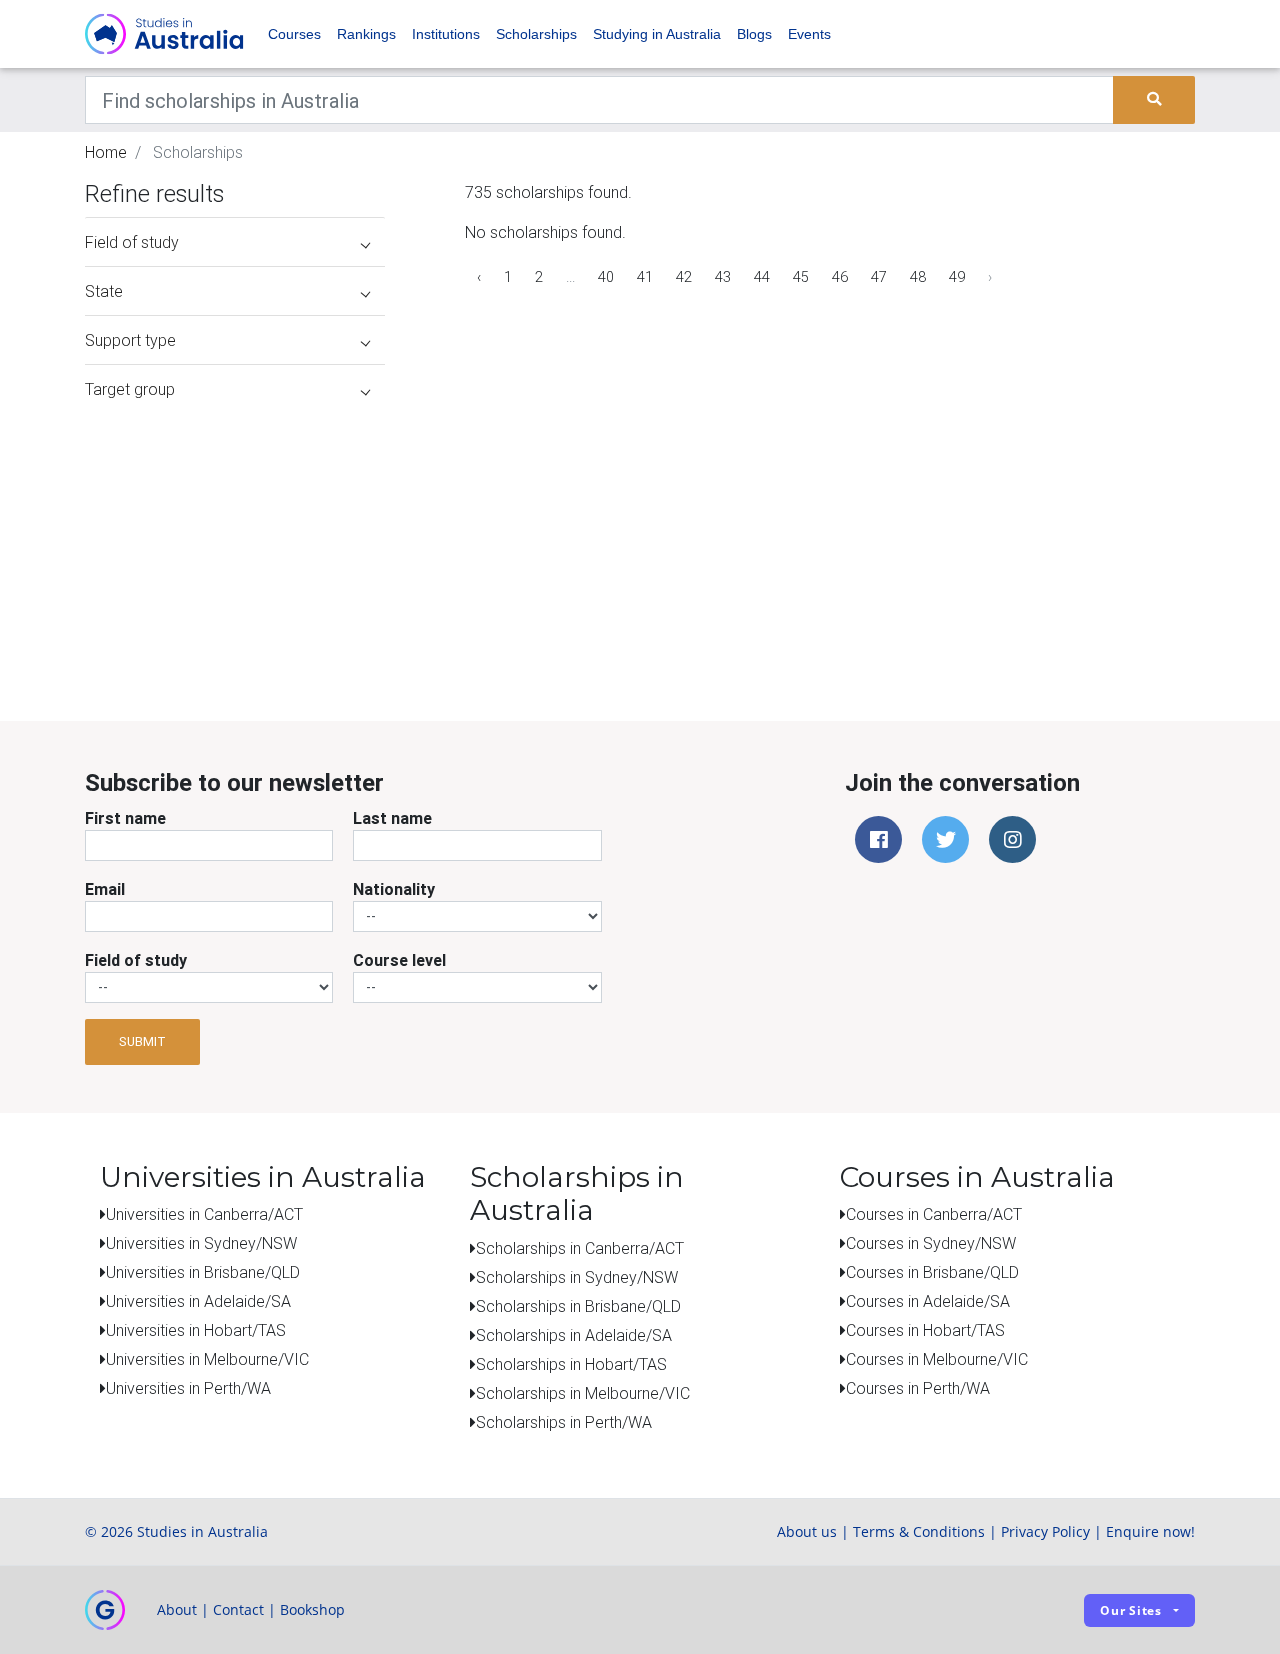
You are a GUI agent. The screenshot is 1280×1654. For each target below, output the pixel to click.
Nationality (394, 889)
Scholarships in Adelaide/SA (574, 1335)
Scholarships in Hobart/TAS (571, 1364)
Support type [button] (130, 340)
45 (801, 277)
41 (645, 277)
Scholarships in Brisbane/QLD (578, 1306)
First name (125, 818)
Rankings (366, 34)
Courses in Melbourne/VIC (937, 1359)
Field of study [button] (132, 242)
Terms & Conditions (919, 1531)
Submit (142, 1041)
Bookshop (312, 1609)
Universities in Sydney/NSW (201, 1243)
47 (879, 277)
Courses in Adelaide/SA (928, 1301)
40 (606, 277)
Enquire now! (1150, 1531)
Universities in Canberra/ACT (204, 1214)
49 (957, 277)
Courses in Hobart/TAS (925, 1330)
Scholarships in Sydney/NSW (577, 1277)
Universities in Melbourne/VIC (207, 1359)
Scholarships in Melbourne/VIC (583, 1393)
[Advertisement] (235, 538)
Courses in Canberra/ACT (934, 1214)
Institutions (446, 34)
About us (807, 1531)
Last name (392, 818)
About (177, 1609)
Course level (399, 960)
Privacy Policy (1045, 1531)
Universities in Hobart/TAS (196, 1330)
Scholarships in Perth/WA (564, 1422)
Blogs (754, 34)
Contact (238, 1609)
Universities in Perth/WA (188, 1388)
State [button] (104, 291)
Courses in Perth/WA (918, 1388)
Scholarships (536, 34)
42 (684, 277)
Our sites (1131, 1610)
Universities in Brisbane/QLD (203, 1272)
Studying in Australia (657, 34)
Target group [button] (130, 389)
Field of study (136, 960)
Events (809, 34)
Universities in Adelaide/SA (198, 1301)
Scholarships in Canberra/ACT (580, 1248)
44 (762, 277)
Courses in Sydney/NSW (931, 1243)
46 (840, 277)
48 (918, 277)
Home (106, 152)
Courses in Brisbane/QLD (932, 1272)
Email (105, 889)
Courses (294, 34)
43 (723, 277)
